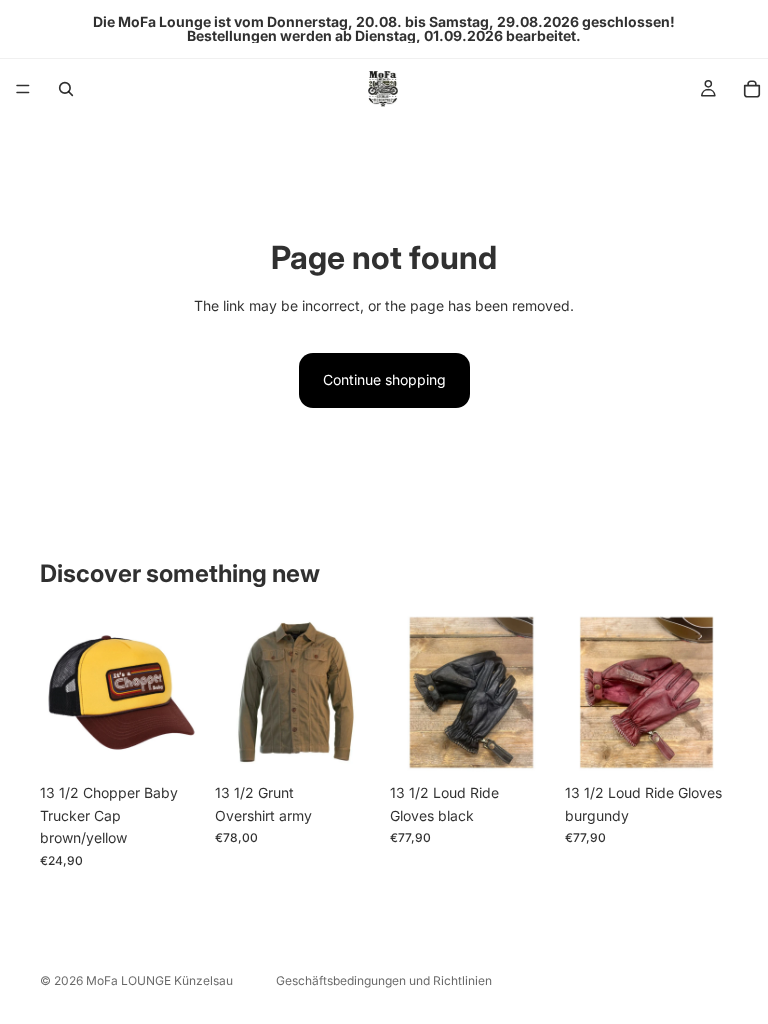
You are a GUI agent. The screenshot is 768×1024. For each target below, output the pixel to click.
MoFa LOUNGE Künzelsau (159, 980)
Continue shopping (384, 379)
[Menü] (23, 89)
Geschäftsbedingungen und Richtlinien (384, 980)
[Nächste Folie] (531, 693)
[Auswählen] (347, 744)
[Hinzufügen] (172, 744)
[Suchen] (66, 89)
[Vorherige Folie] (412, 693)
